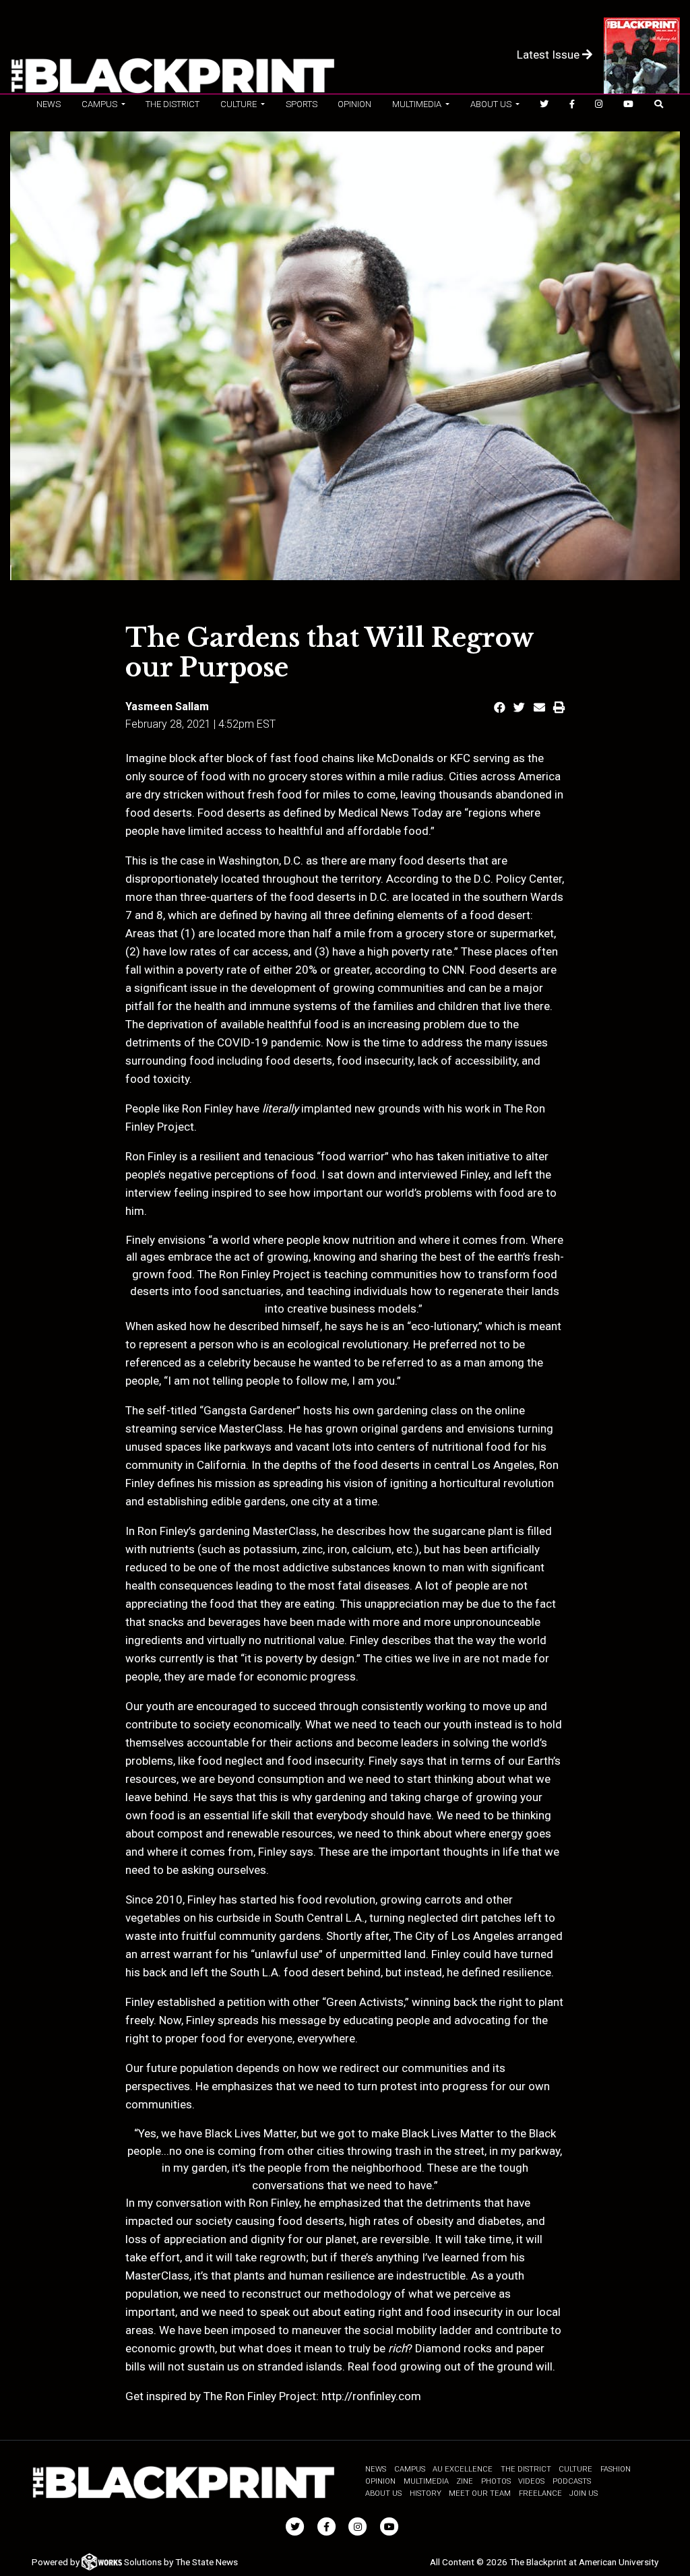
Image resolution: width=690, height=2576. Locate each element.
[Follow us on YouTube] (628, 104)
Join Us (584, 2493)
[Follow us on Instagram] (599, 104)
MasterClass (251, 1428)
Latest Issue (550, 55)
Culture (575, 2469)
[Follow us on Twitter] (544, 104)
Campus (410, 2469)
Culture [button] (240, 104)
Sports (302, 104)
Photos (496, 2481)
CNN (453, 970)
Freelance (540, 2493)
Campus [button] (100, 104)
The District (172, 104)
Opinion (354, 104)
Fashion (616, 2469)
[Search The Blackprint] (658, 104)
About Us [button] (492, 104)
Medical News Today (390, 813)
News (49, 104)
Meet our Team (480, 2493)
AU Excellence (463, 2469)
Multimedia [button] (418, 104)
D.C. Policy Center (518, 879)
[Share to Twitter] (519, 708)
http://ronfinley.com (371, 2396)
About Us (383, 2493)
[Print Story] (559, 708)
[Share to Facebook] (500, 708)
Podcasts (572, 2481)
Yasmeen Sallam (167, 706)
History (426, 2493)
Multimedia (426, 2481)
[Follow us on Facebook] (572, 104)
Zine (465, 2481)
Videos (531, 2481)
